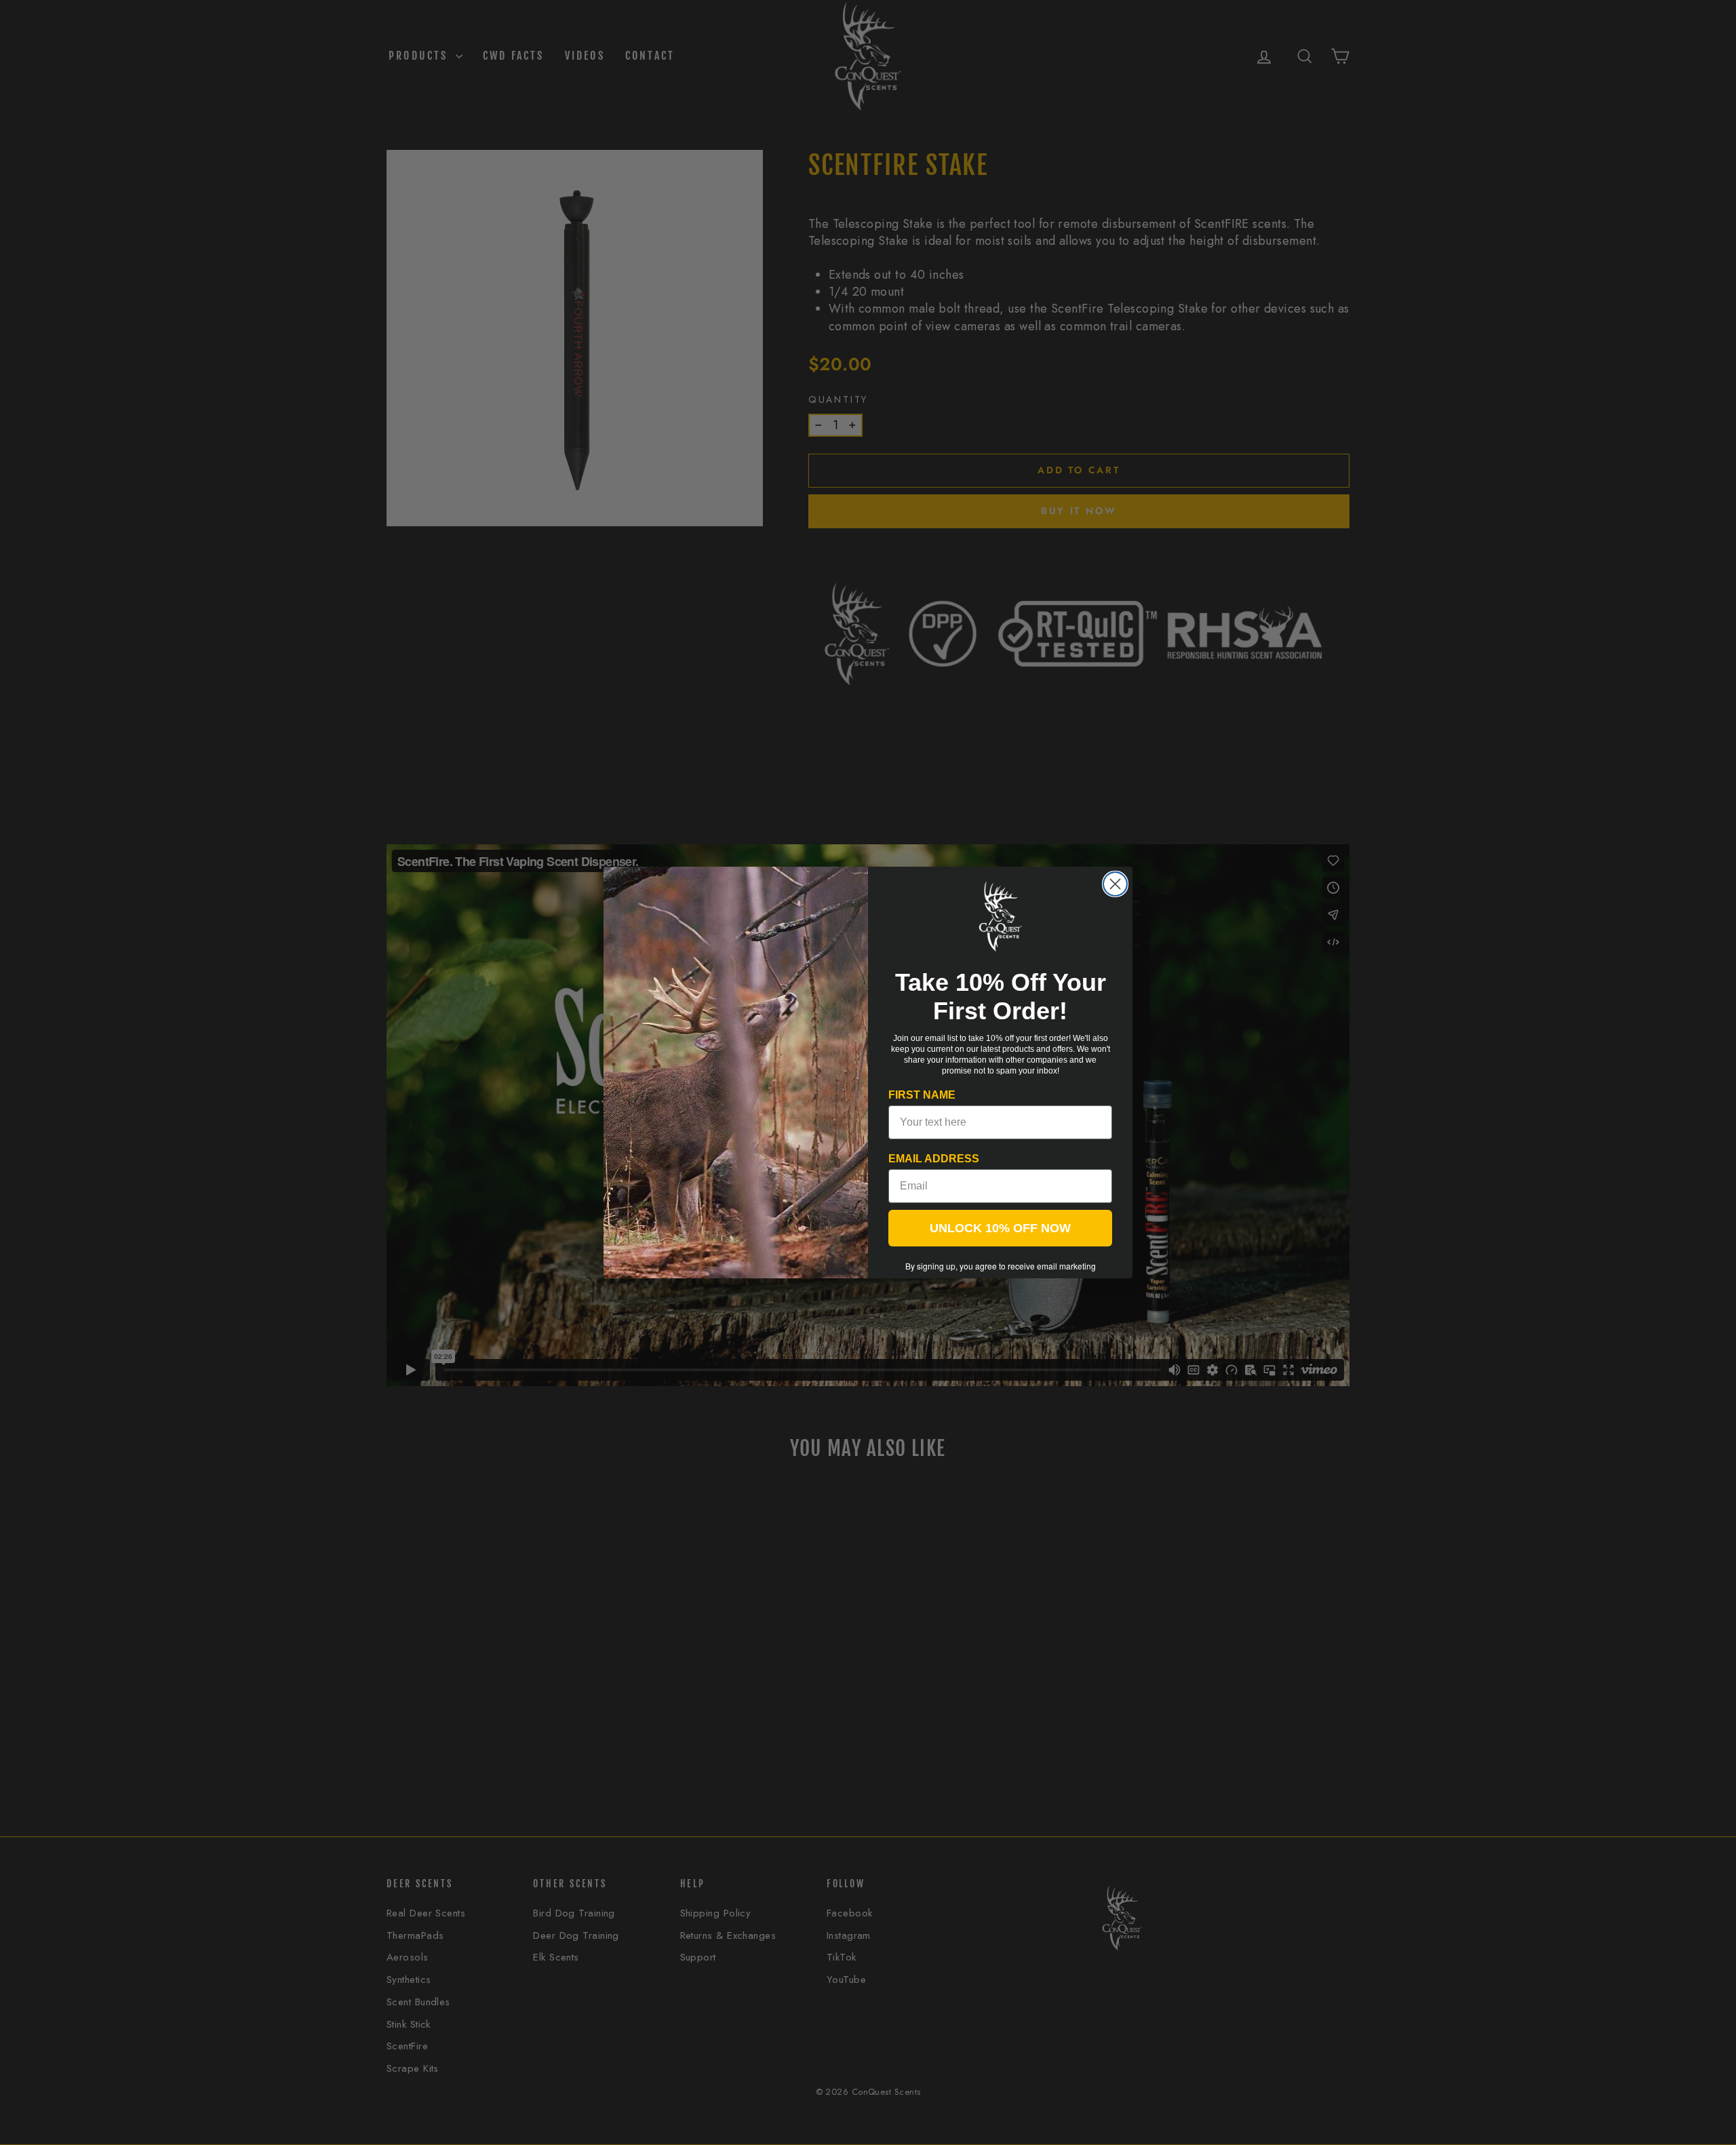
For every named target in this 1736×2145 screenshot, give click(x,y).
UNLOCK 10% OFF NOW (1000, 1228)
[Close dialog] (1115, 884)
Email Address (934, 1159)
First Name (922, 1095)
